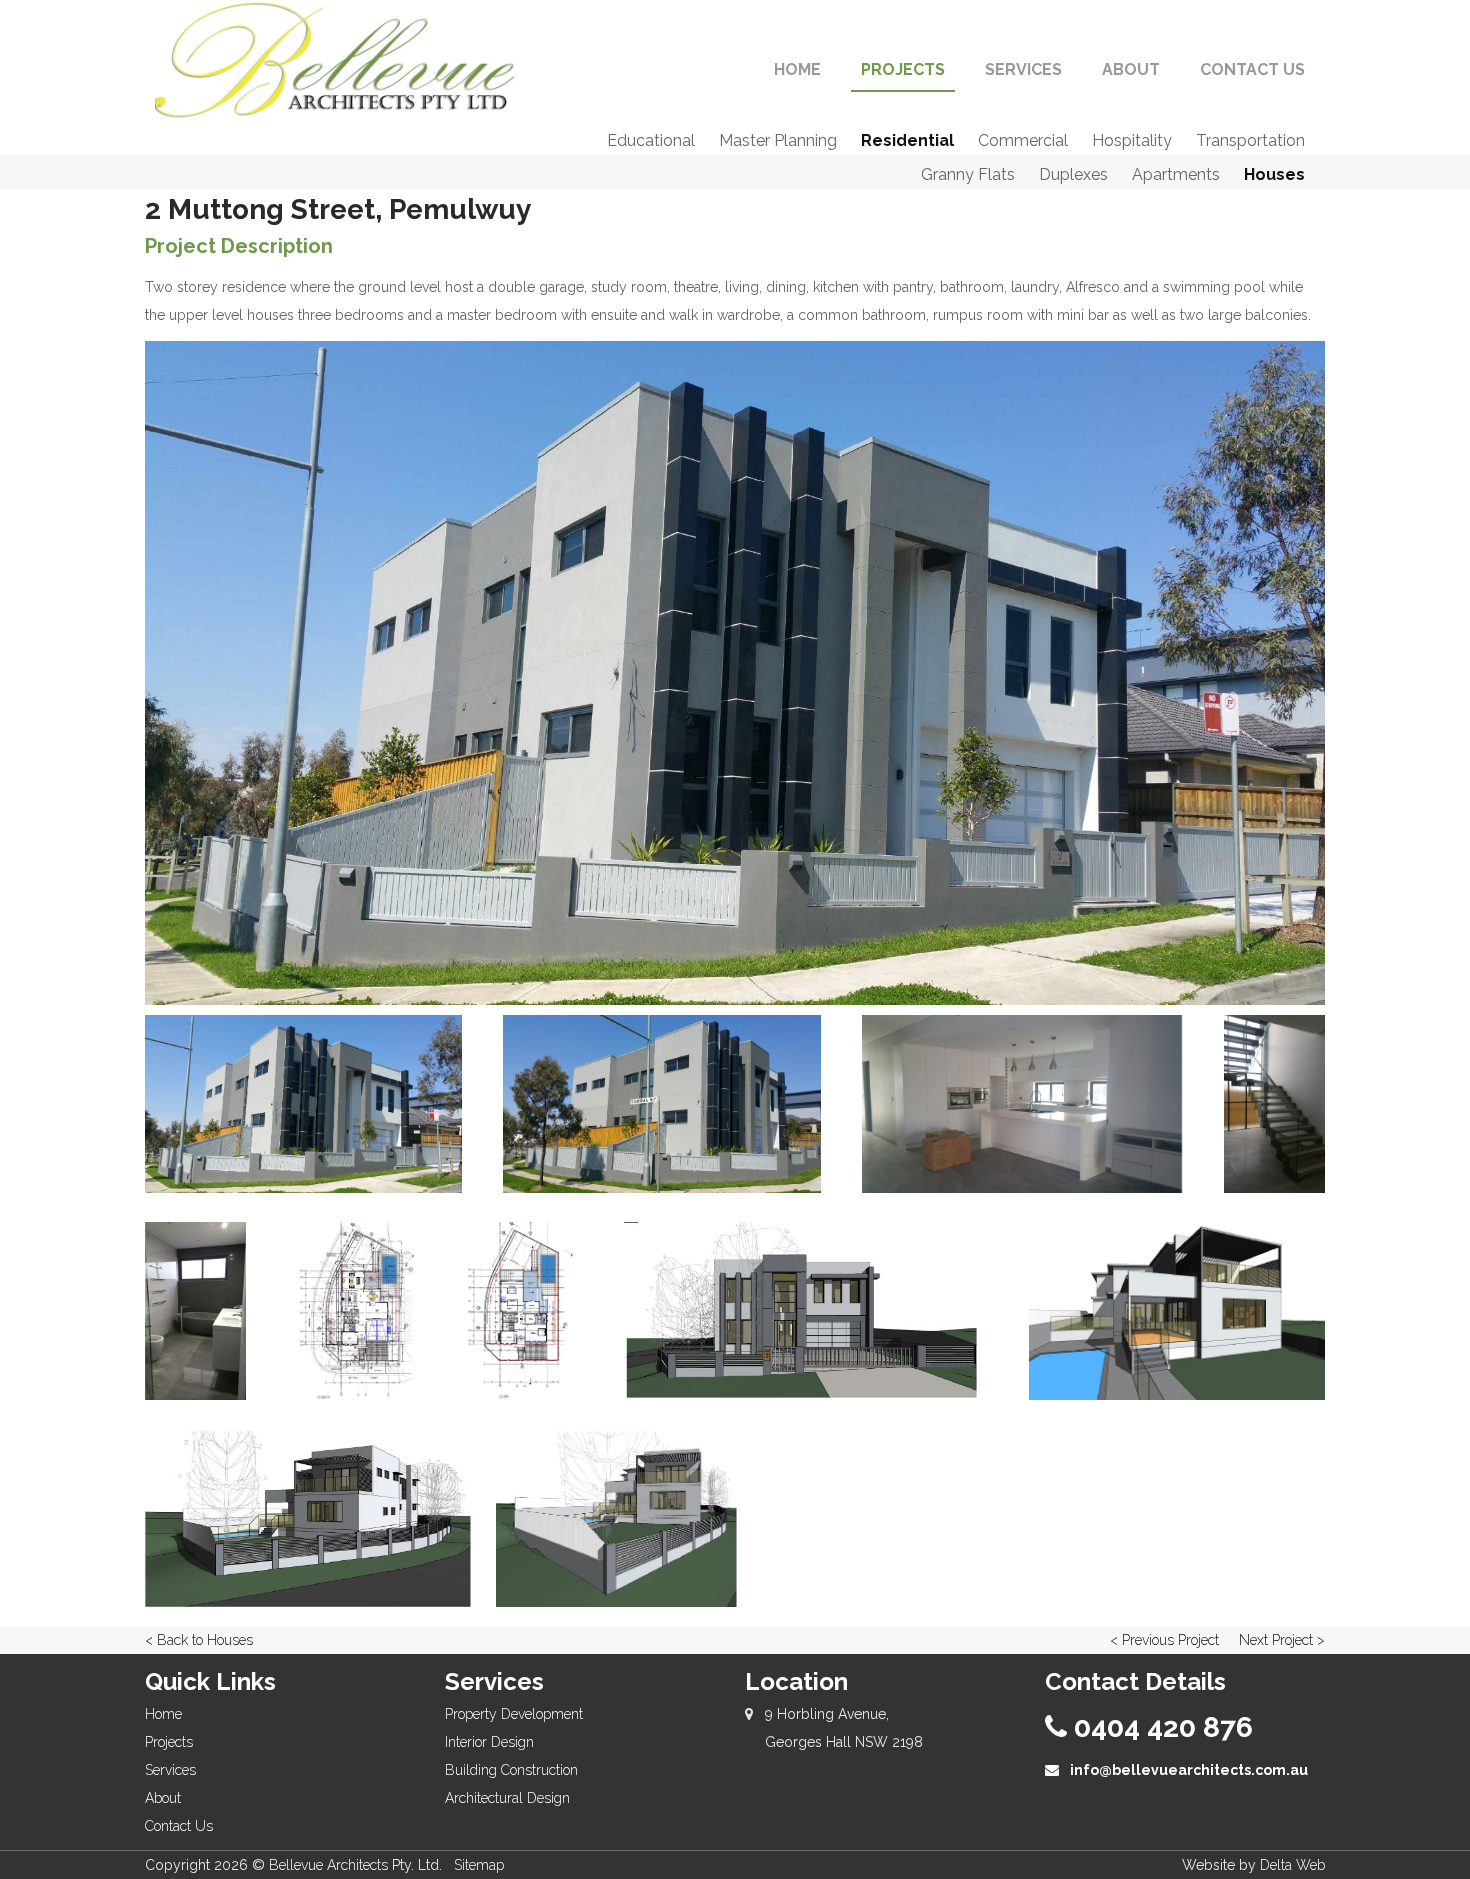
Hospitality (1132, 140)
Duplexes (1073, 174)
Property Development (514, 1714)
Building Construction (511, 1770)
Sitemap (479, 1865)
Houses (1274, 174)
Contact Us (179, 1826)
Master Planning (778, 140)
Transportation (1250, 140)
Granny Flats (968, 174)
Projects (169, 1742)
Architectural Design (507, 1798)
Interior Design (489, 1742)
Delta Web (1292, 1865)
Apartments (1176, 174)
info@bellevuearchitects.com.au (1187, 1770)
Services (170, 1770)
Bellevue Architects (328, 1865)
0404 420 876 (1160, 1727)
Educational (651, 140)
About (163, 1798)
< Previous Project (1164, 1640)
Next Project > (1282, 1640)
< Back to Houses (199, 1640)
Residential (907, 140)
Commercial (1023, 140)
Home (163, 1714)
